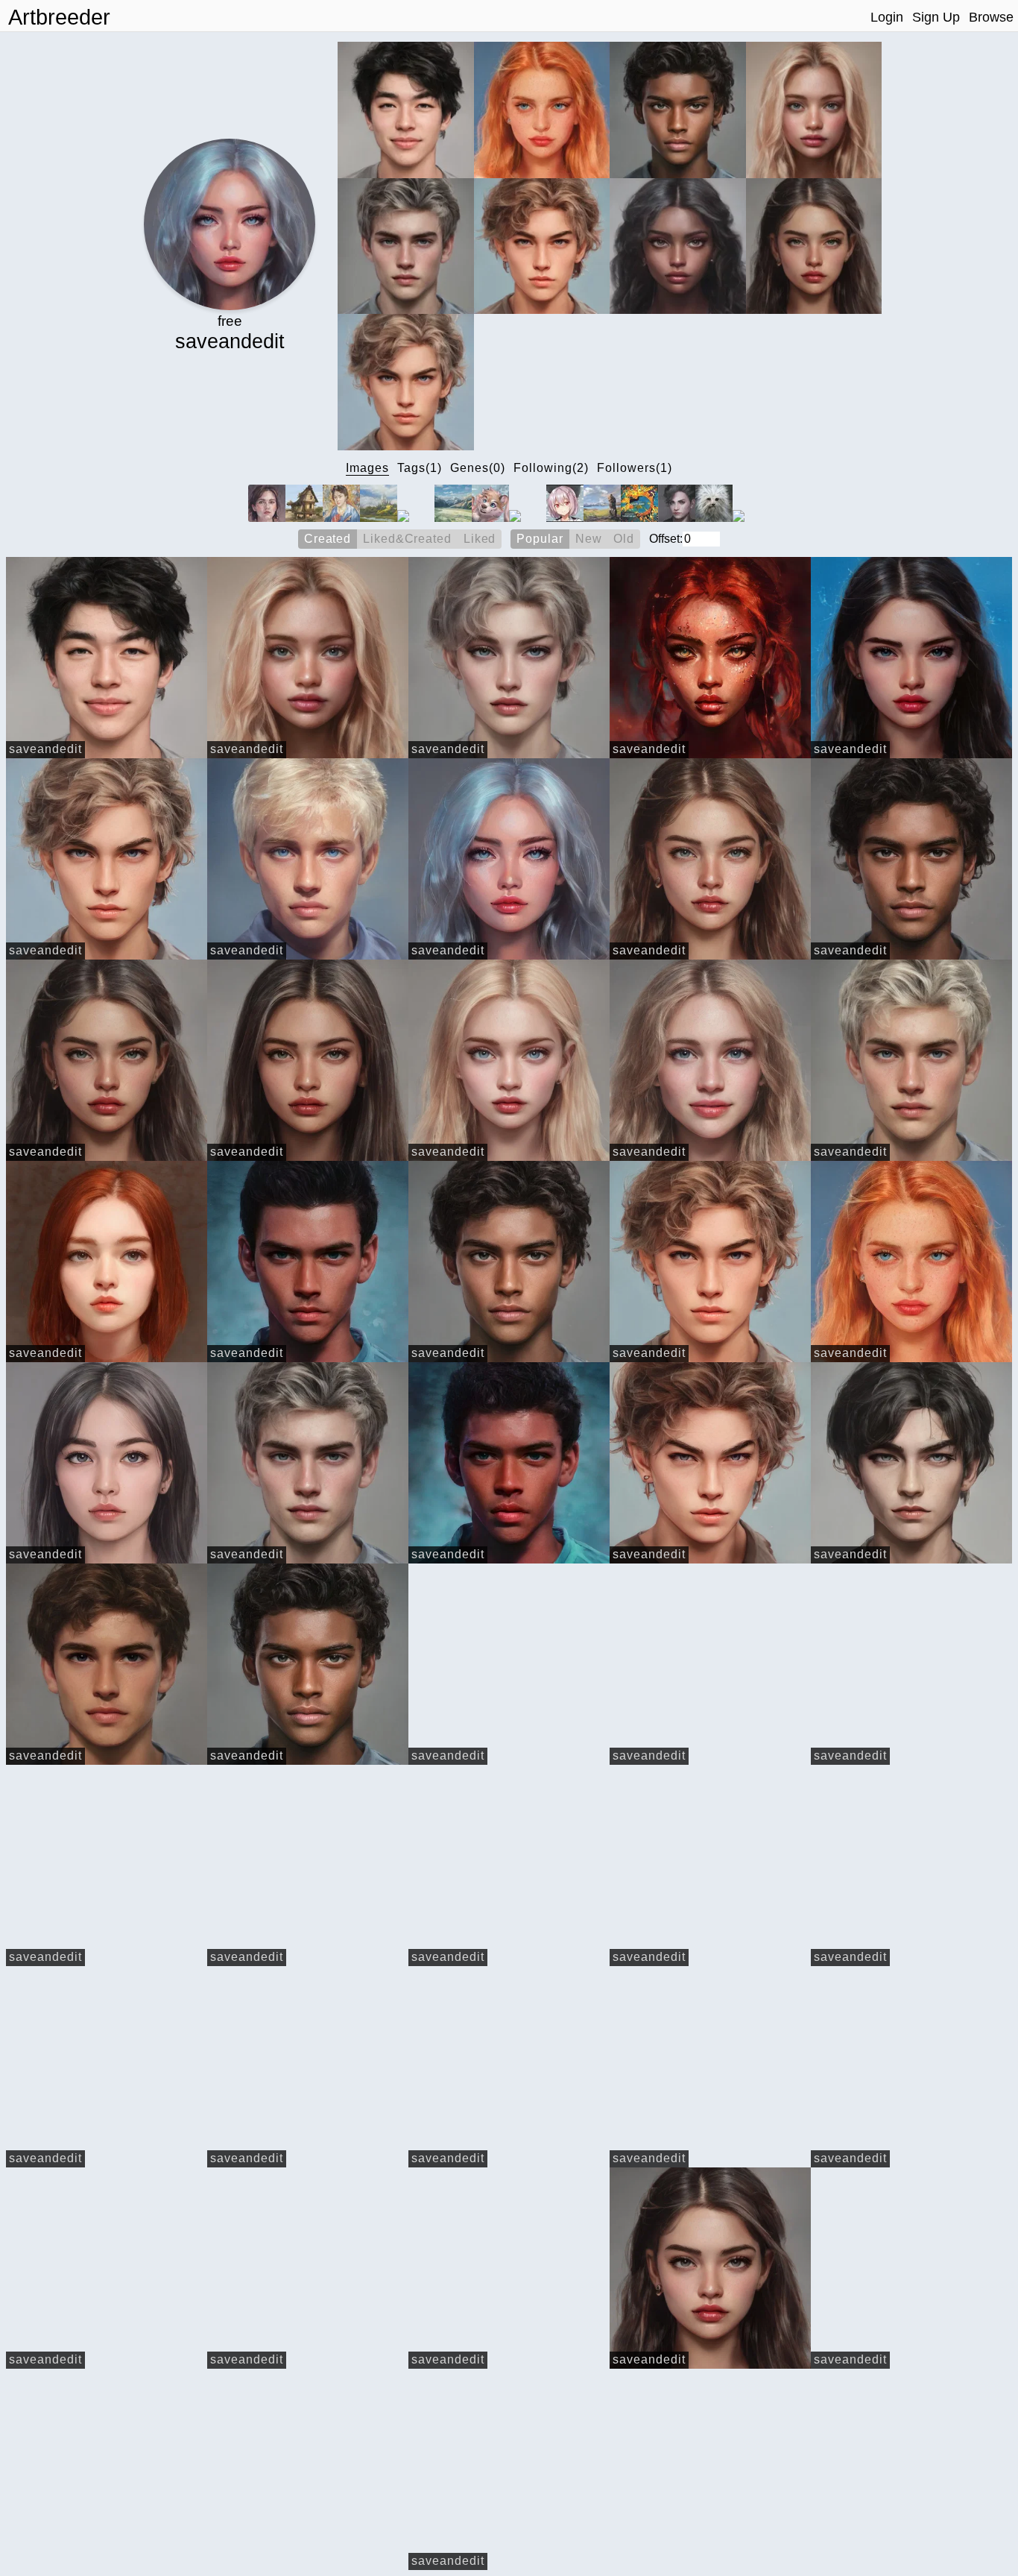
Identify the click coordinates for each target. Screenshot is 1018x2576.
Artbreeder (59, 17)
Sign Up (936, 17)
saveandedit (45, 749)
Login (887, 17)
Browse (991, 17)
